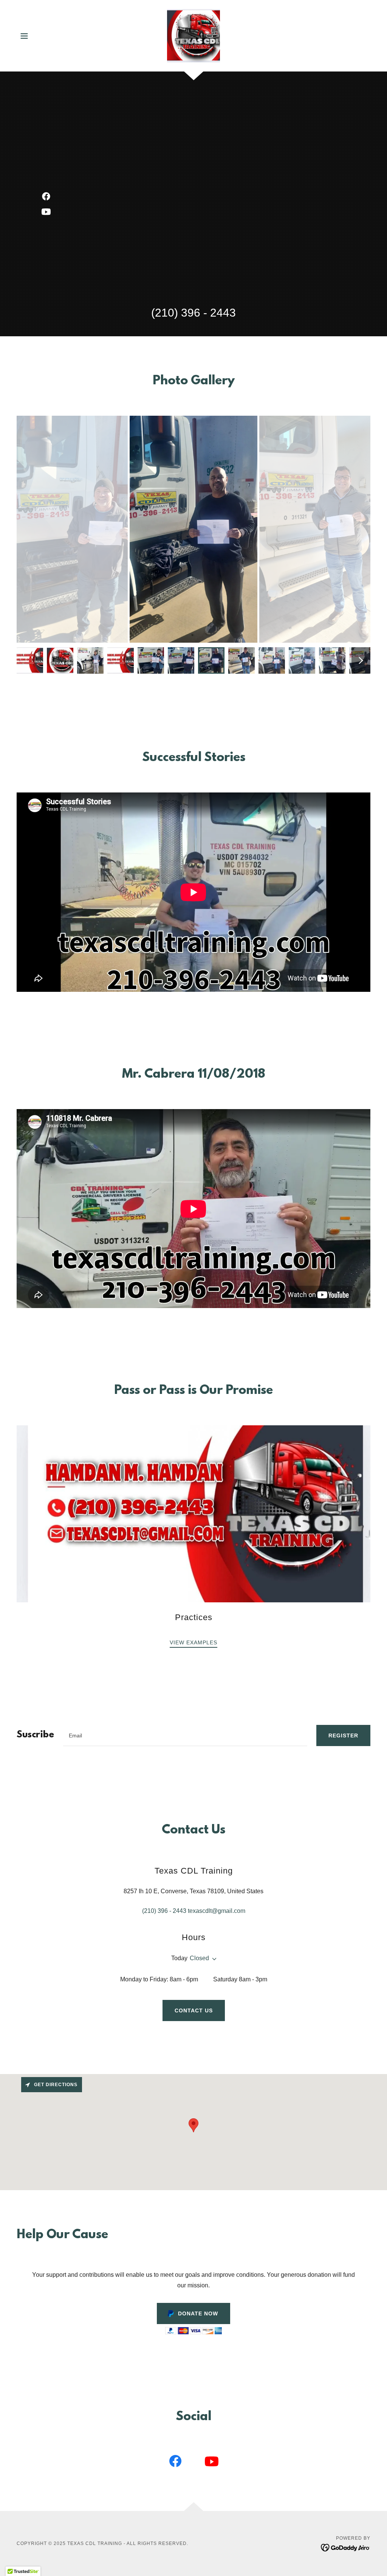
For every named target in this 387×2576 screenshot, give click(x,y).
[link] (194, 35)
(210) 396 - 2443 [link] (193, 313)
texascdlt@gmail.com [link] (217, 1911)
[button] (24, 36)
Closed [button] (199, 1958)
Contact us (194, 2010)
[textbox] (185, 1735)
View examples (193, 1642)
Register (343, 1735)
